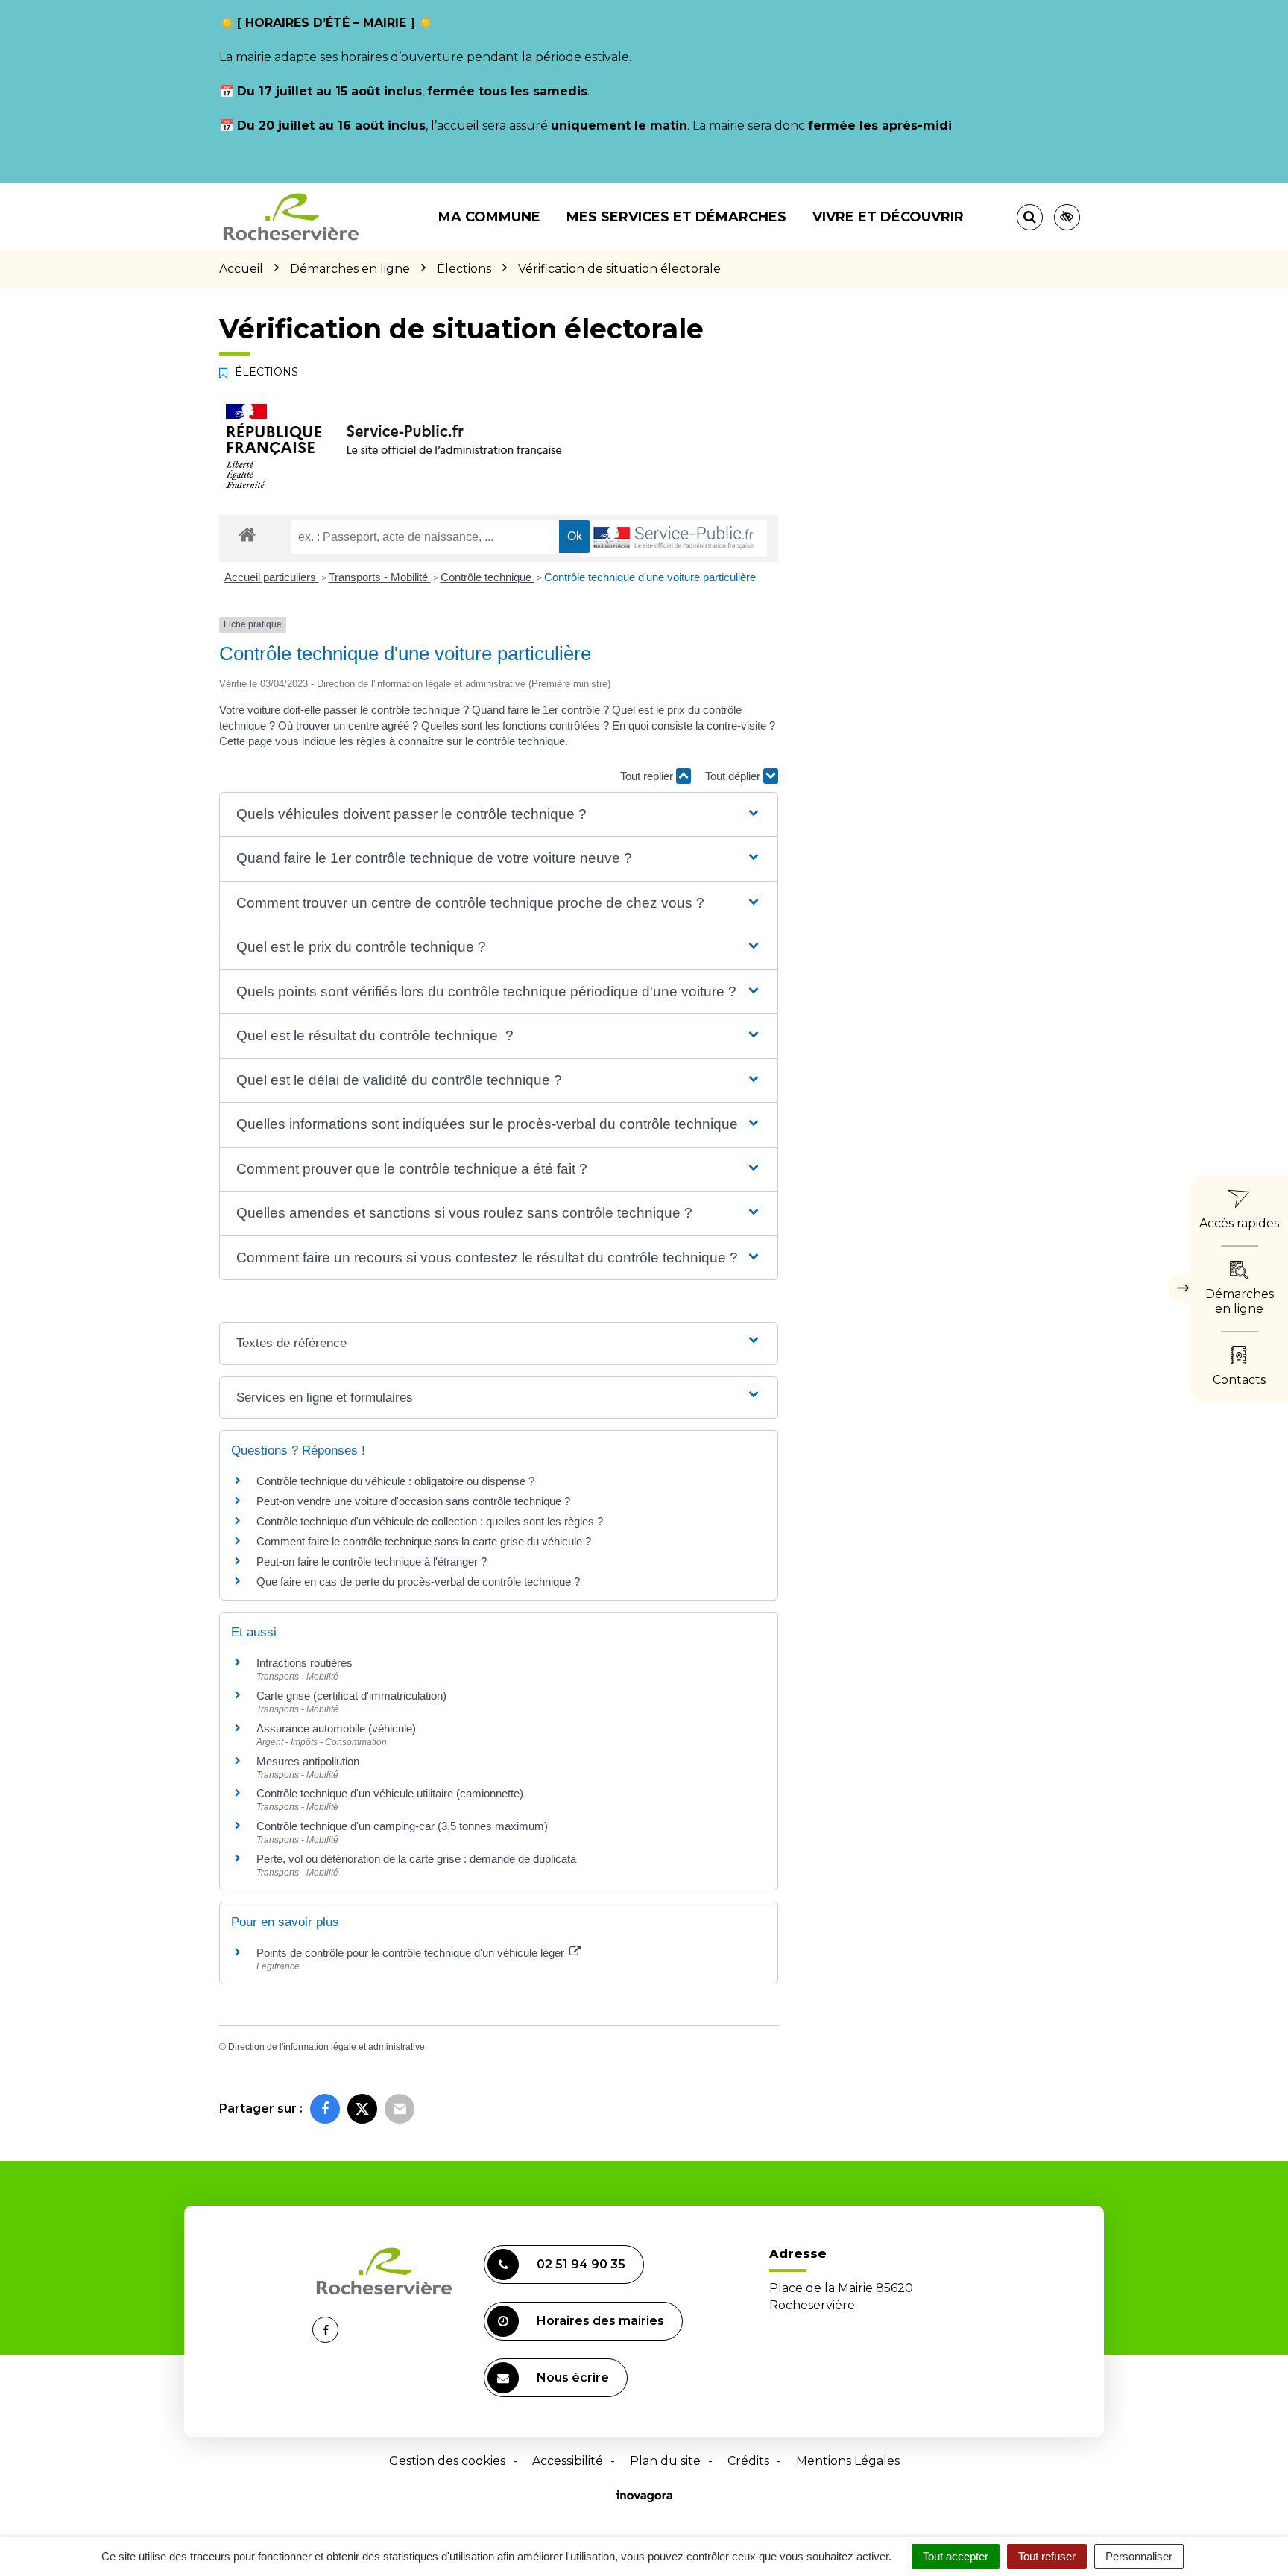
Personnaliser (1139, 2556)
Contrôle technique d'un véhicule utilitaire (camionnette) (390, 1793)
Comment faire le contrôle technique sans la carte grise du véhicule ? (424, 1541)
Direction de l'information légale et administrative (326, 2047)
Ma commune (489, 217)
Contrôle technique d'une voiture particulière (650, 577)
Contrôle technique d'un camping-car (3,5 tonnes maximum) (402, 1826)
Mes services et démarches (676, 217)
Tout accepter (956, 2556)
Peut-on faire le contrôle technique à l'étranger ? (372, 1561)
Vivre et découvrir (888, 217)
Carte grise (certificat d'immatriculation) (351, 1696)
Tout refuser (1047, 2556)
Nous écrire (573, 2377)
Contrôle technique (487, 577)
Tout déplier (734, 776)
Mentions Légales (848, 2461)
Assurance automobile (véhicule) (336, 1728)
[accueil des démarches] (247, 534)
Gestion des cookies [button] (447, 2461)
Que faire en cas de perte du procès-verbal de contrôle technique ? (418, 1582)
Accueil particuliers (272, 577)
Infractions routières (304, 1663)
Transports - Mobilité (380, 577)
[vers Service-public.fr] (674, 538)
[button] (498, 815)
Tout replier (648, 776)
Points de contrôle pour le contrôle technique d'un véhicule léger (412, 1953)
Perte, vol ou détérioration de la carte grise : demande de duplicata (416, 1859)
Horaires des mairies (600, 2321)
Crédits (748, 2461)
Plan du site (665, 2461)
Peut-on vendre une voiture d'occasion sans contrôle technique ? (413, 1501)
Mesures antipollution (308, 1761)
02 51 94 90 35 (581, 2264)
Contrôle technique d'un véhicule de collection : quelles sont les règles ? (430, 1521)
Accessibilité (568, 2461)
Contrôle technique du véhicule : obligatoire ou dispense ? (395, 1481)
